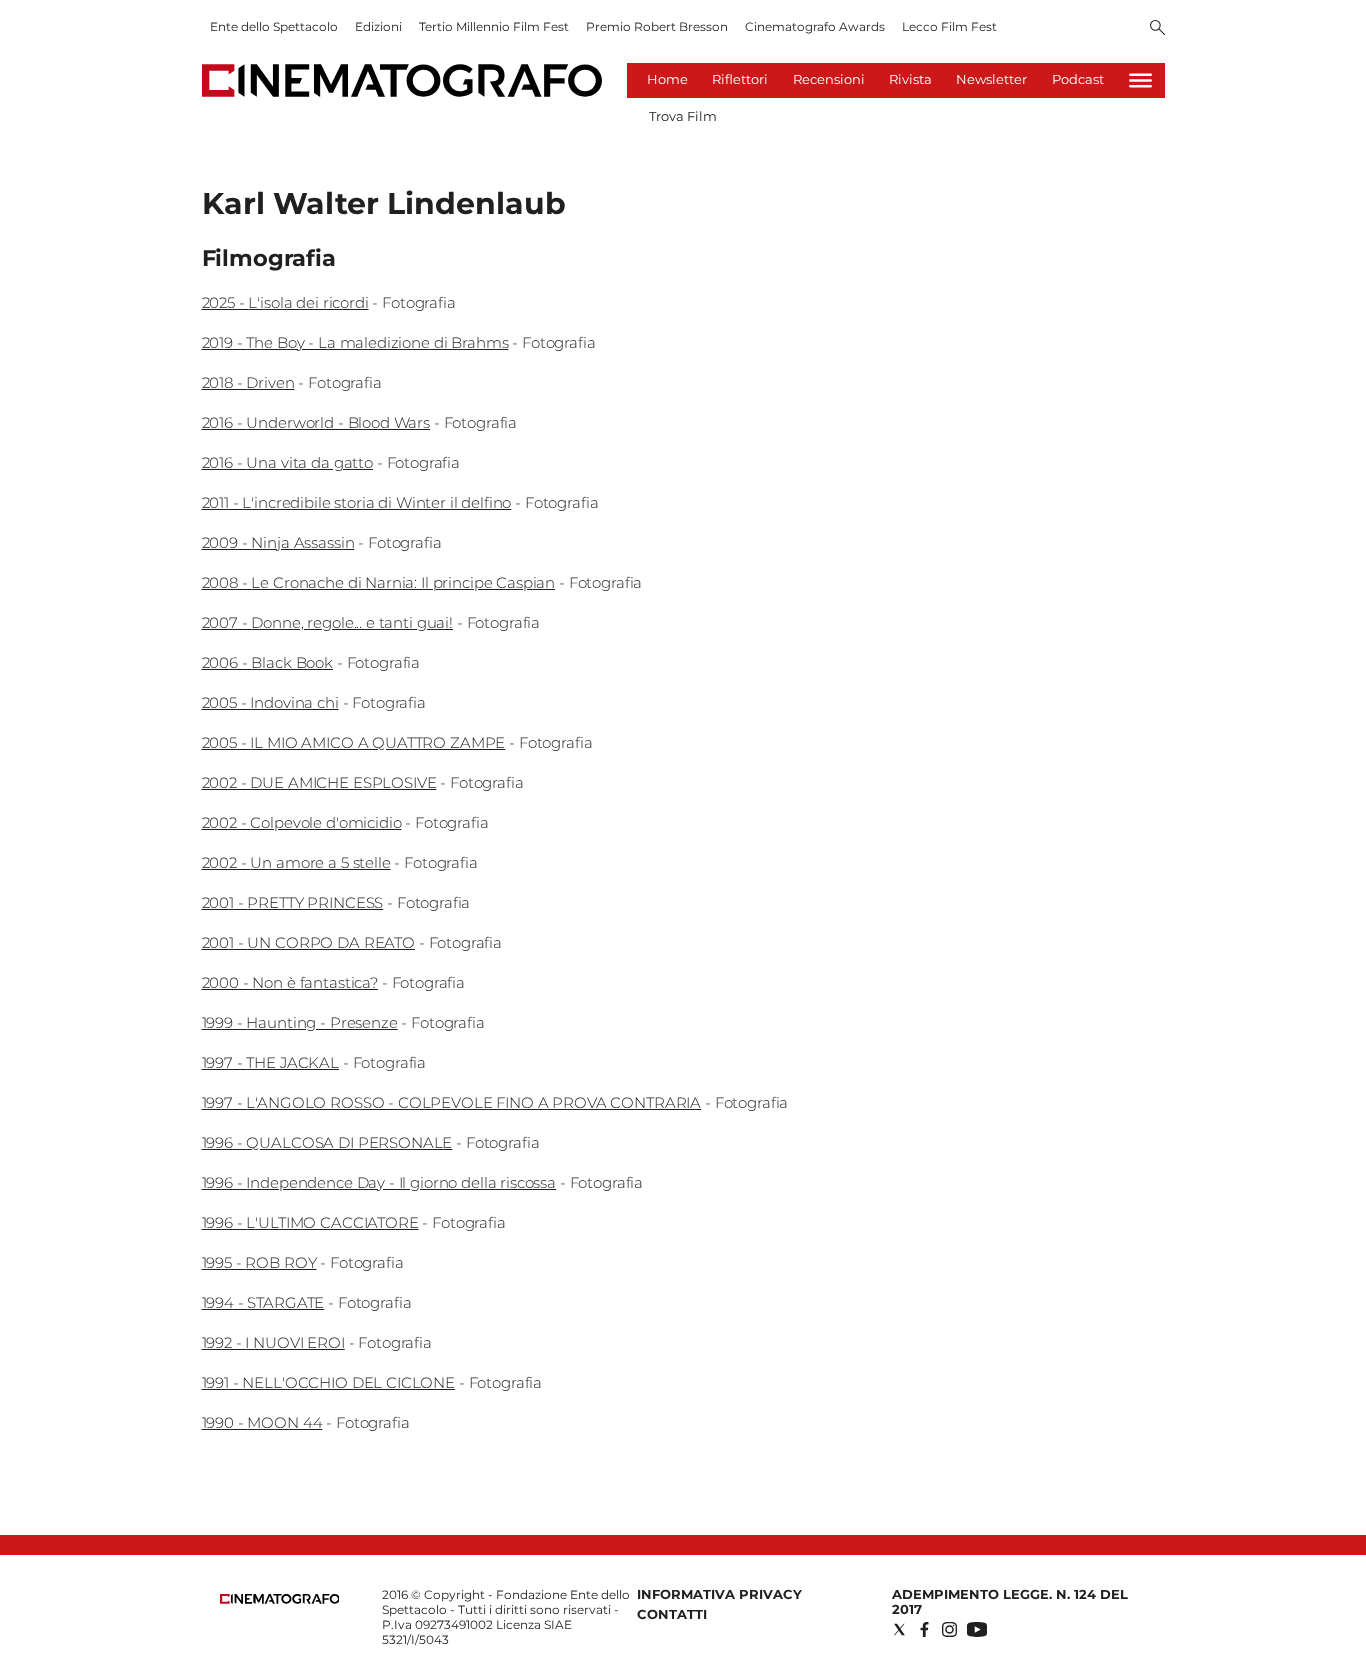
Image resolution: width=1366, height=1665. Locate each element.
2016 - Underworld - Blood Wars (316, 422)
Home (667, 79)
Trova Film (683, 116)
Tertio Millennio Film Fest (494, 26)
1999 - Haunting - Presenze (300, 1022)
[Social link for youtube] (977, 1629)
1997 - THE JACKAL (270, 1062)
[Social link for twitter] (899, 1629)
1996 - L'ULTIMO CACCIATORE (310, 1222)
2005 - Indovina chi (270, 702)
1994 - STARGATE (263, 1302)
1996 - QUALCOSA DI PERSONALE (327, 1142)
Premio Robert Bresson (657, 26)
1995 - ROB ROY (259, 1262)
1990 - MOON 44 (262, 1422)
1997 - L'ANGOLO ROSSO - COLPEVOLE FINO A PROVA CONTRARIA (452, 1102)
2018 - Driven (248, 382)
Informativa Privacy (719, 1594)
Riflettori (740, 79)
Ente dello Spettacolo (274, 26)
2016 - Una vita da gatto (287, 462)
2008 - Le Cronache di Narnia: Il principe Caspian (379, 582)
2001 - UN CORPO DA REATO (308, 942)
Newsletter (991, 79)
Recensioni (829, 79)
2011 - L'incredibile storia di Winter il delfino (357, 502)
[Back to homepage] (280, 1599)
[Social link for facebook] (924, 1629)
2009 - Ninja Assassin (278, 542)
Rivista (910, 79)
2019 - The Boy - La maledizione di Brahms (355, 342)
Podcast (1078, 79)
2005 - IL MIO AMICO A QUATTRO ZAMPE (354, 742)
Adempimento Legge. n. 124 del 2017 (1010, 1601)
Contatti (672, 1614)
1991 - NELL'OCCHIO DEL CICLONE (329, 1382)
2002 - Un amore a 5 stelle (296, 862)
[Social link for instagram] (949, 1629)
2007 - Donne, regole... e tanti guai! (327, 622)
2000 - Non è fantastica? (290, 982)
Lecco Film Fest (949, 26)
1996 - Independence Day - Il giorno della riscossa (379, 1182)
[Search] (1157, 29)
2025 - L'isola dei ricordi (285, 302)
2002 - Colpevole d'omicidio (302, 822)
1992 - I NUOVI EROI (273, 1342)
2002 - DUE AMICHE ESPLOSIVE (319, 782)
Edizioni (378, 26)
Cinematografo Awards (815, 26)
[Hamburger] (1140, 80)
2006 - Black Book (267, 662)
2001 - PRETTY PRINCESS (293, 902)
